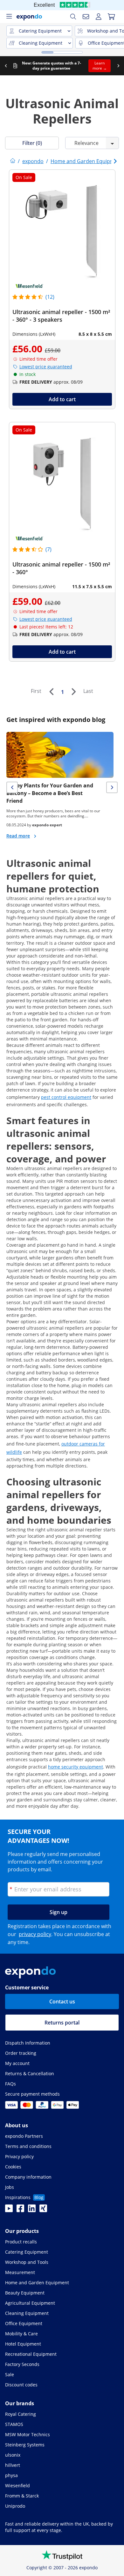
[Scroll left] (6, 66)
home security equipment (76, 1767)
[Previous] (51, 692)
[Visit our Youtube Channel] (9, 2210)
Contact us (62, 2001)
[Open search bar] (73, 17)
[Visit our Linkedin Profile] (32, 2210)
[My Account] (99, 17)
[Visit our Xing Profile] (43, 2210)
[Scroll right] (118, 66)
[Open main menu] (9, 17)
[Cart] (111, 17)
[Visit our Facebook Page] (20, 2210)
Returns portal (62, 2023)
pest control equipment (66, 1097)
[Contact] (86, 17)
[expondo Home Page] (13, 161)
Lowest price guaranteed (46, 367)
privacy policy (35, 1934)
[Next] (73, 692)
